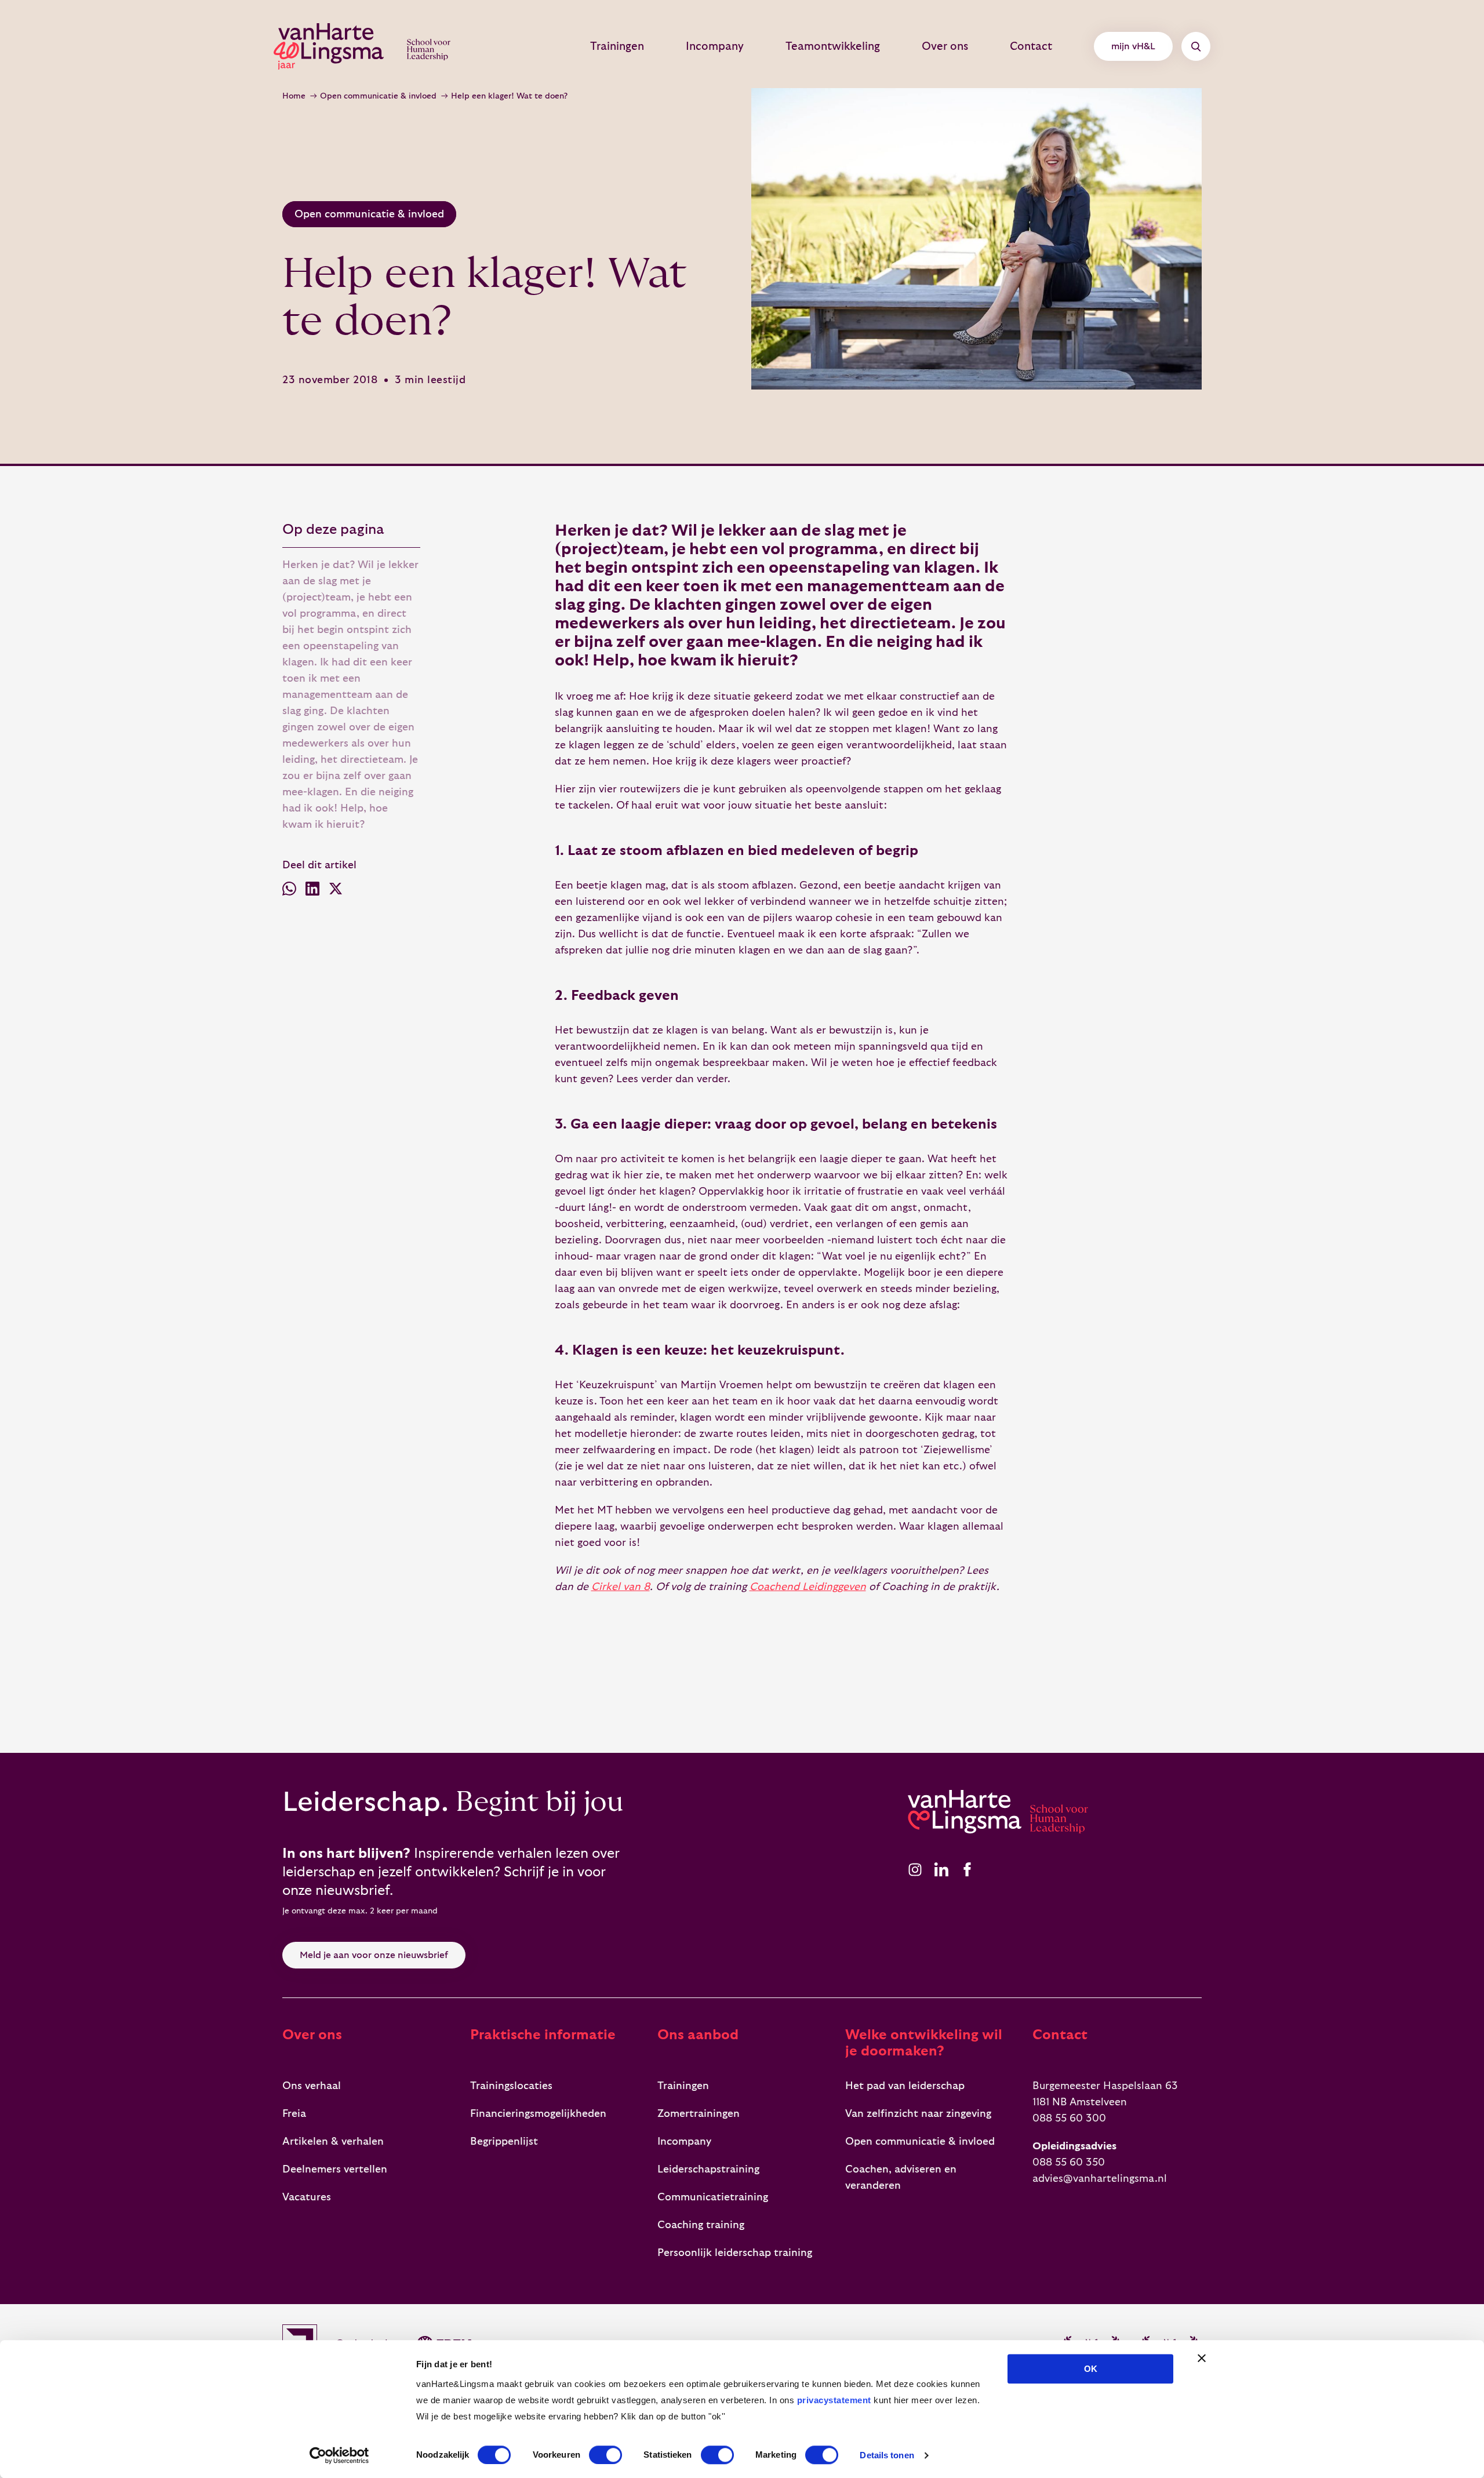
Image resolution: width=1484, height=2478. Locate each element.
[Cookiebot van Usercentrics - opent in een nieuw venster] (339, 2455)
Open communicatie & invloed (378, 96)
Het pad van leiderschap (905, 2086)
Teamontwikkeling (833, 46)
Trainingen (617, 46)
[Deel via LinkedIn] (312, 891)
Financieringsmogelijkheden (538, 2114)
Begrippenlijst (504, 2142)
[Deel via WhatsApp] (289, 891)
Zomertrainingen (699, 2114)
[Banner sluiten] (1202, 2358)
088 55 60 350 (1069, 2162)
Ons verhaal (312, 2086)
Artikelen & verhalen (333, 2142)
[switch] (605, 2455)
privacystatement (834, 2400)
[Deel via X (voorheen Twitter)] (336, 891)
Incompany (715, 46)
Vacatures (307, 2197)
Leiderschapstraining (708, 2169)
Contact (1031, 46)
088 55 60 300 (1069, 2118)
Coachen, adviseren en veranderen (901, 2177)
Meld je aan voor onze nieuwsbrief (374, 1955)
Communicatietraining (713, 2197)
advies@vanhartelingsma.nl (1100, 2179)
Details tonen (887, 2455)
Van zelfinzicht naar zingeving (918, 2114)
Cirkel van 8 (621, 1587)
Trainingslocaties (511, 2086)
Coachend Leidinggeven (808, 1587)
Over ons (945, 46)
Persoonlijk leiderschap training (735, 2253)
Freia (294, 2114)
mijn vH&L (1133, 46)
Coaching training (701, 2225)
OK (1091, 2369)
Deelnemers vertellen (335, 2169)
